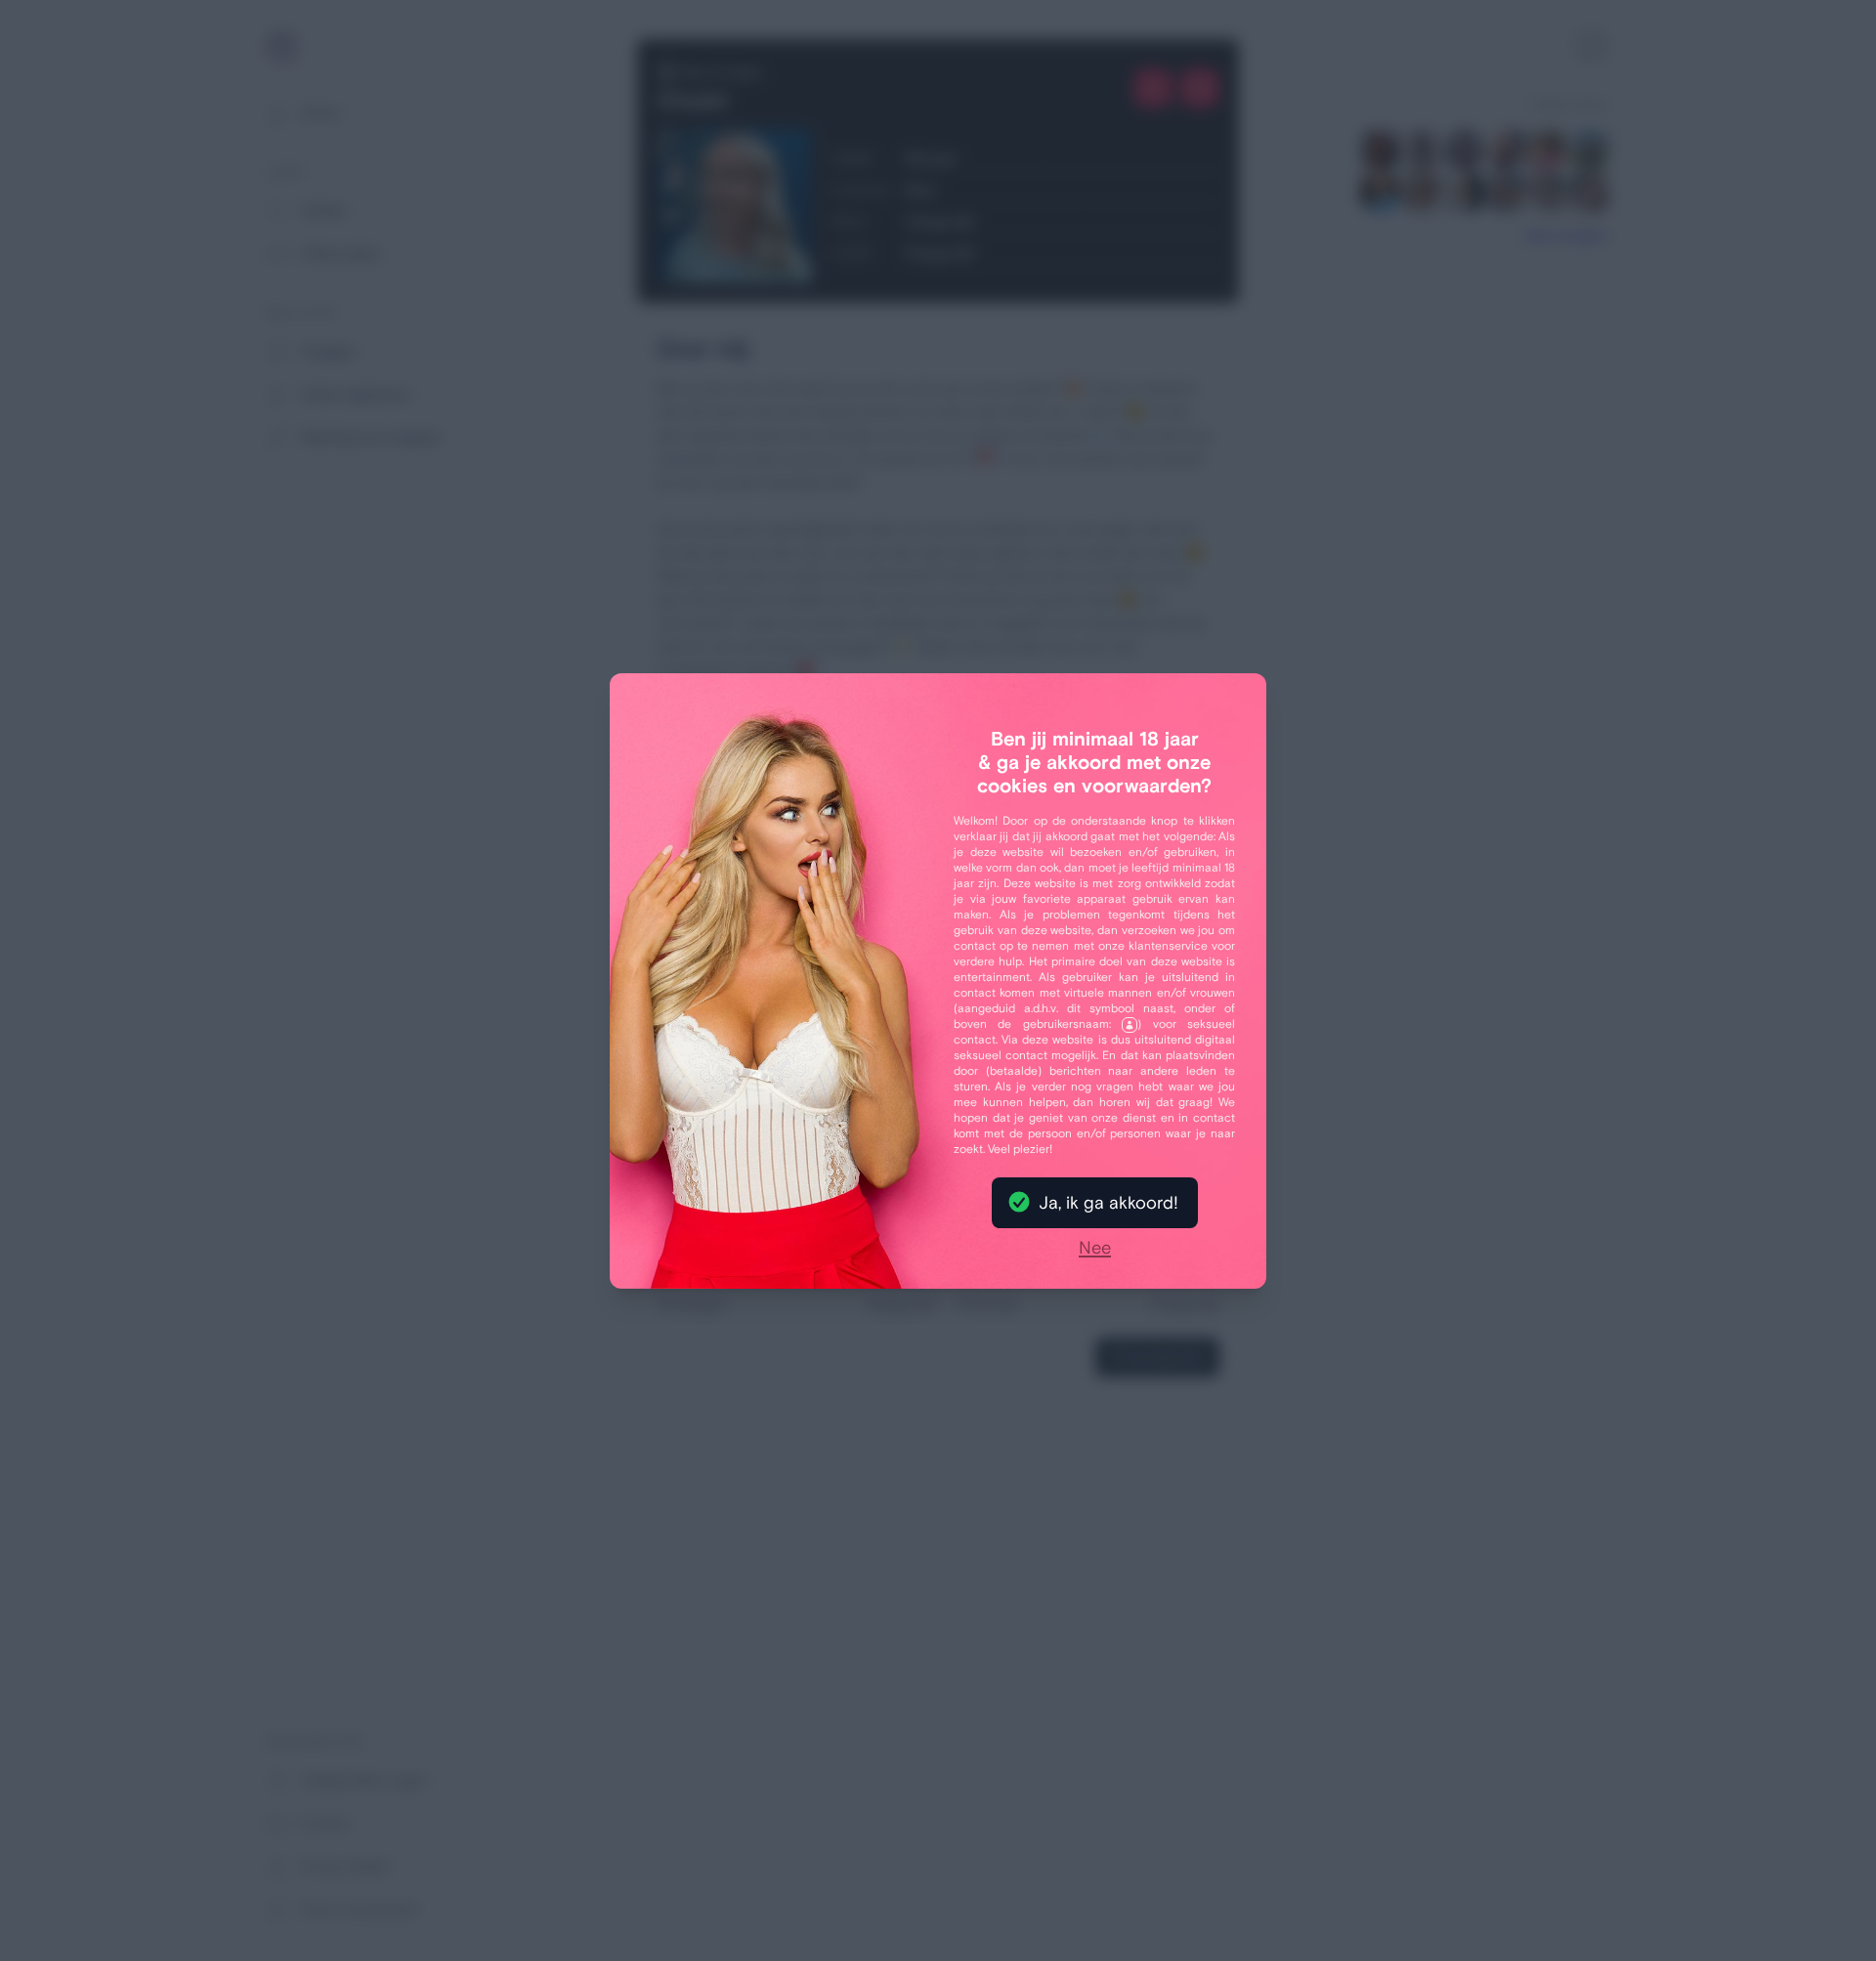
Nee (1095, 1249)
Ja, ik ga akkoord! (1109, 1203)
